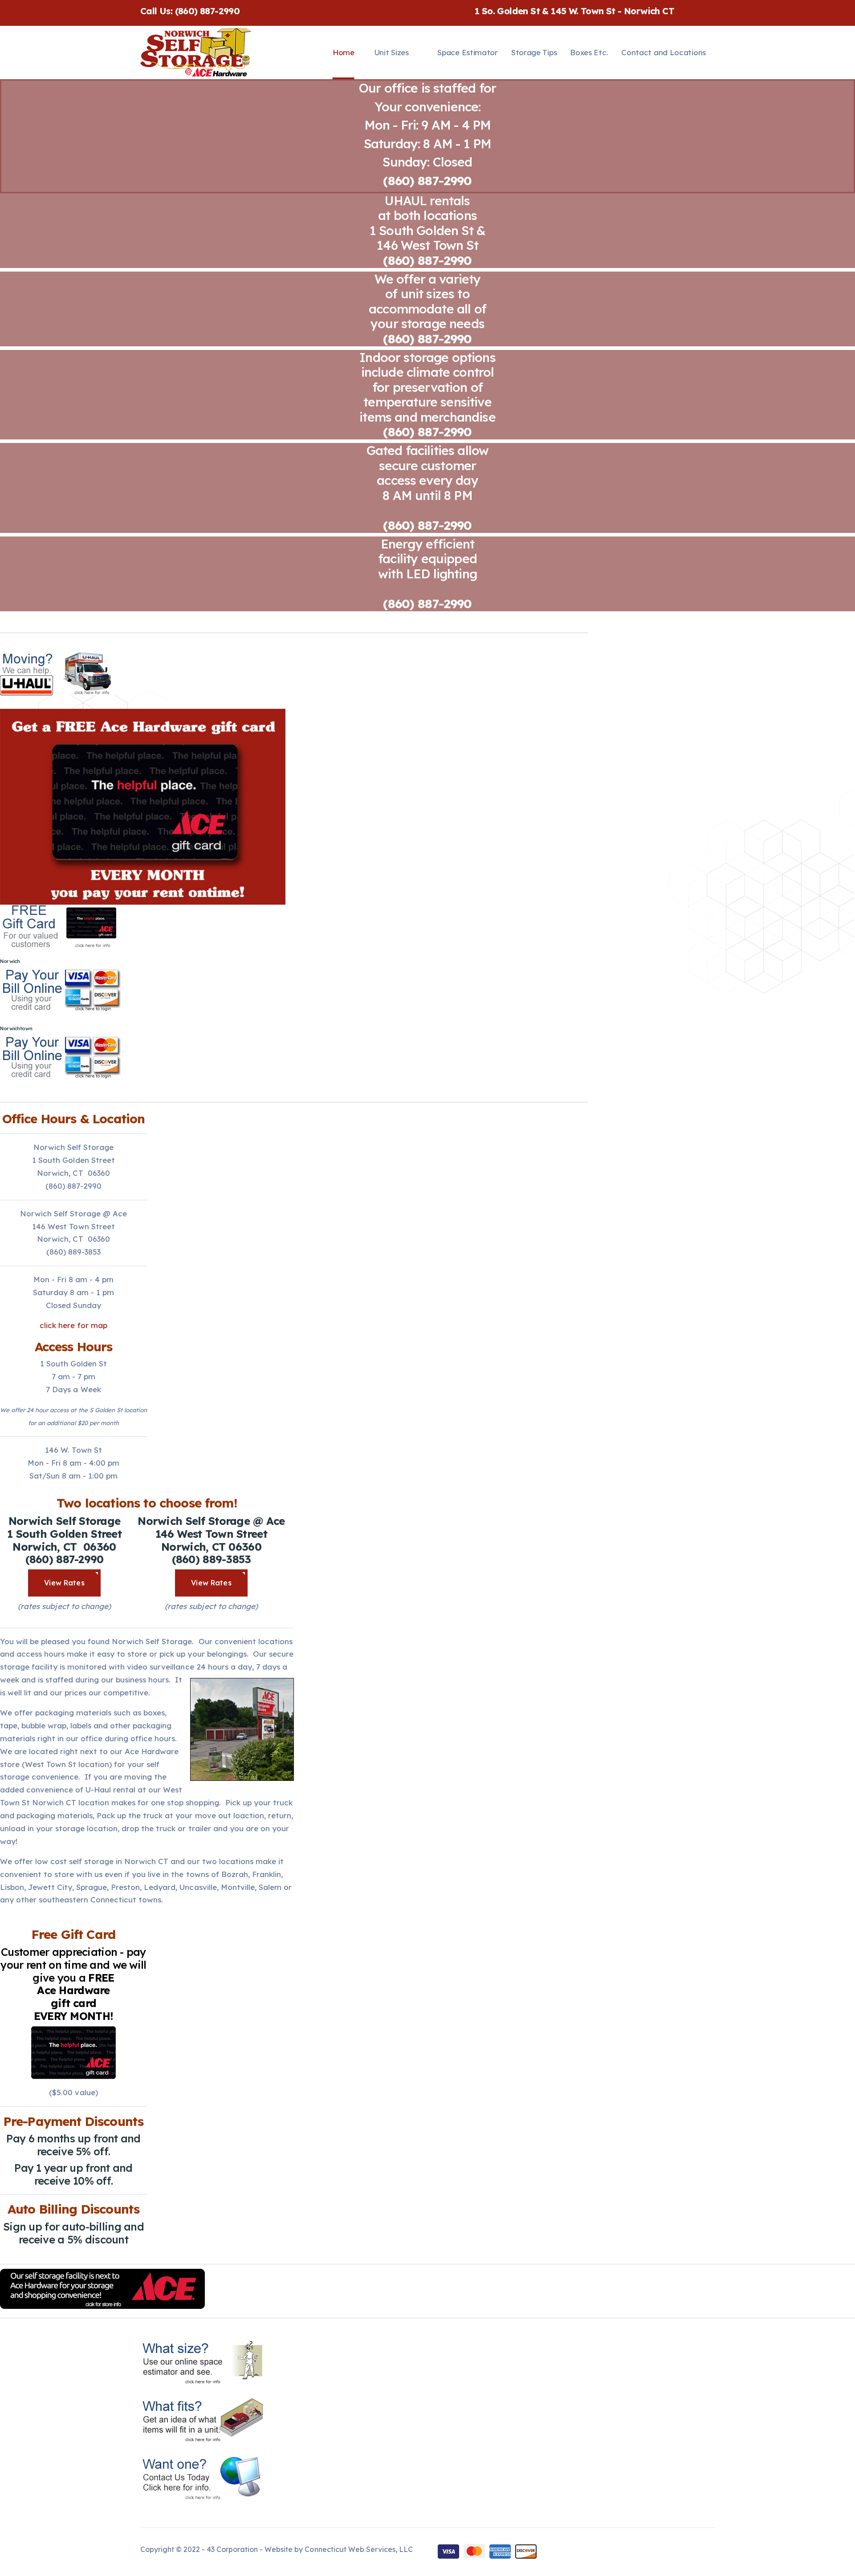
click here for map (73, 1325)
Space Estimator (468, 52)
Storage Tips (534, 52)
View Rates (64, 1583)
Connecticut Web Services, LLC (358, 2549)
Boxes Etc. (589, 52)
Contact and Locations (664, 52)
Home (344, 52)
